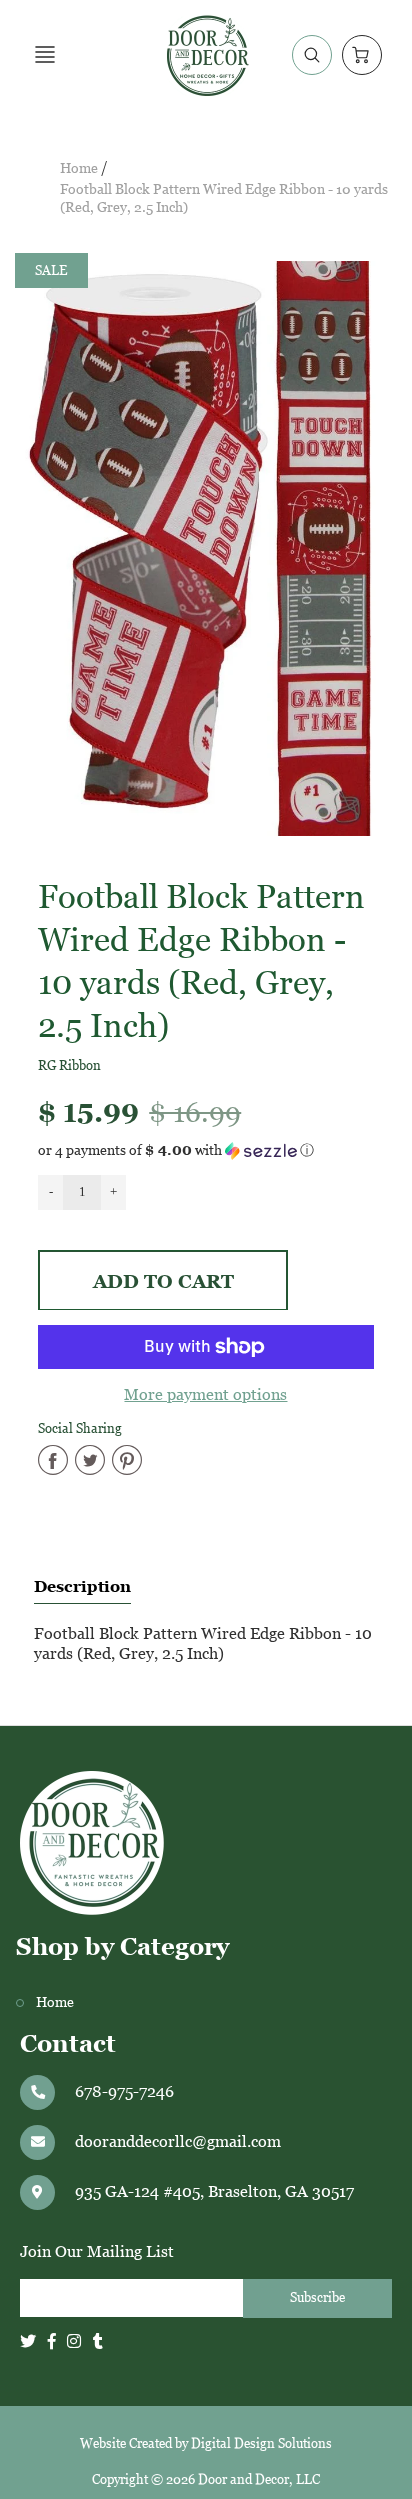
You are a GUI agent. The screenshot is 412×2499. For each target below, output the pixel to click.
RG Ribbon (69, 1065)
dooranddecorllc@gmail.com (178, 2141)
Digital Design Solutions (261, 2443)
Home (79, 168)
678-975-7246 (124, 2091)
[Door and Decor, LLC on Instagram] (74, 2341)
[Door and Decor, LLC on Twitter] (28, 2341)
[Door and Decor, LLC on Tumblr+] (98, 2341)
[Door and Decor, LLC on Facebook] (52, 2341)
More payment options (205, 1394)
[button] (206, 1150)
